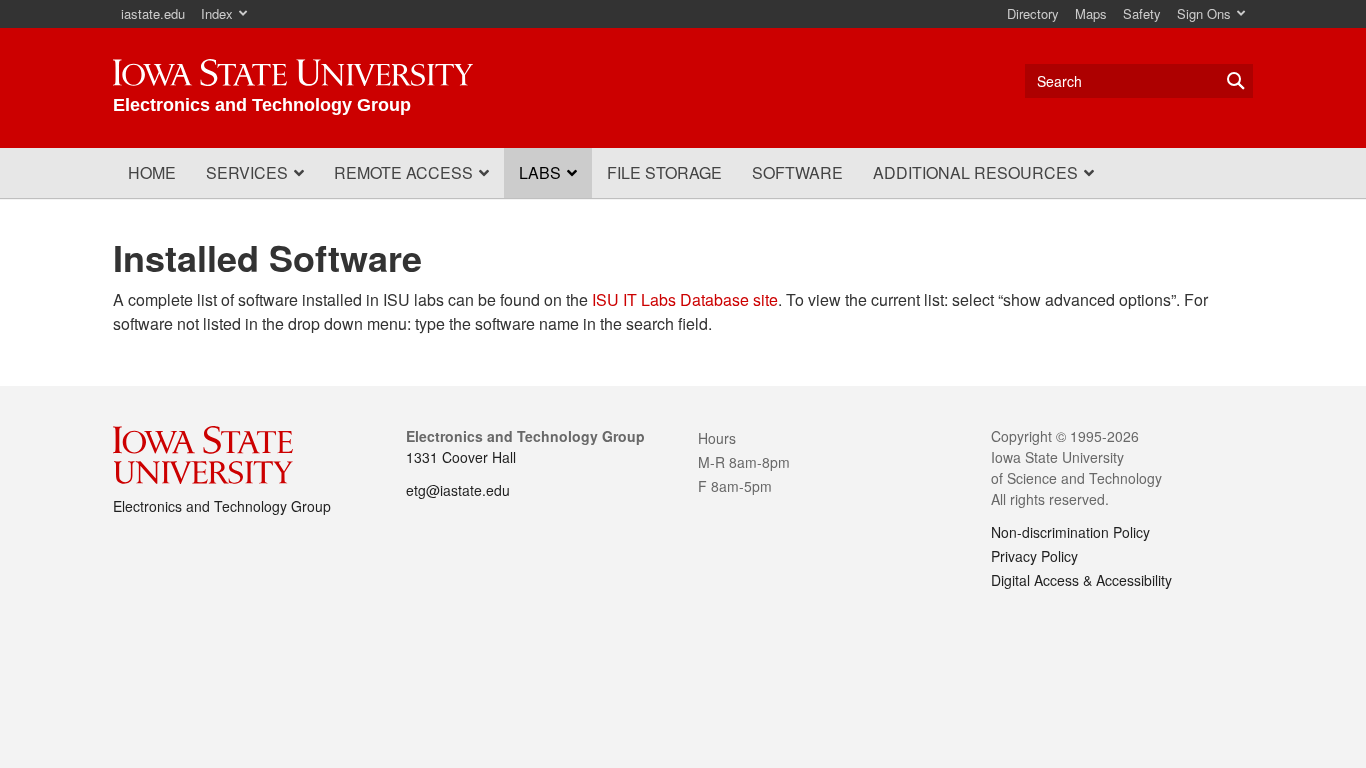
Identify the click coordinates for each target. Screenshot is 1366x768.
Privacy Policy (1034, 556)
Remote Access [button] (403, 172)
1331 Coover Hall (461, 457)
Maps (1091, 13)
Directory (1033, 13)
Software (797, 172)
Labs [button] (540, 172)
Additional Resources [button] (975, 172)
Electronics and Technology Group (222, 506)
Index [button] (217, 13)
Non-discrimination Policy (1070, 532)
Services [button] (247, 172)
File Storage (664, 172)
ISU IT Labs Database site (685, 299)
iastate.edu (153, 13)
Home (152, 172)
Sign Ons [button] (1204, 13)
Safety (1142, 13)
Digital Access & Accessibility (1081, 580)
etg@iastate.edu (458, 490)
